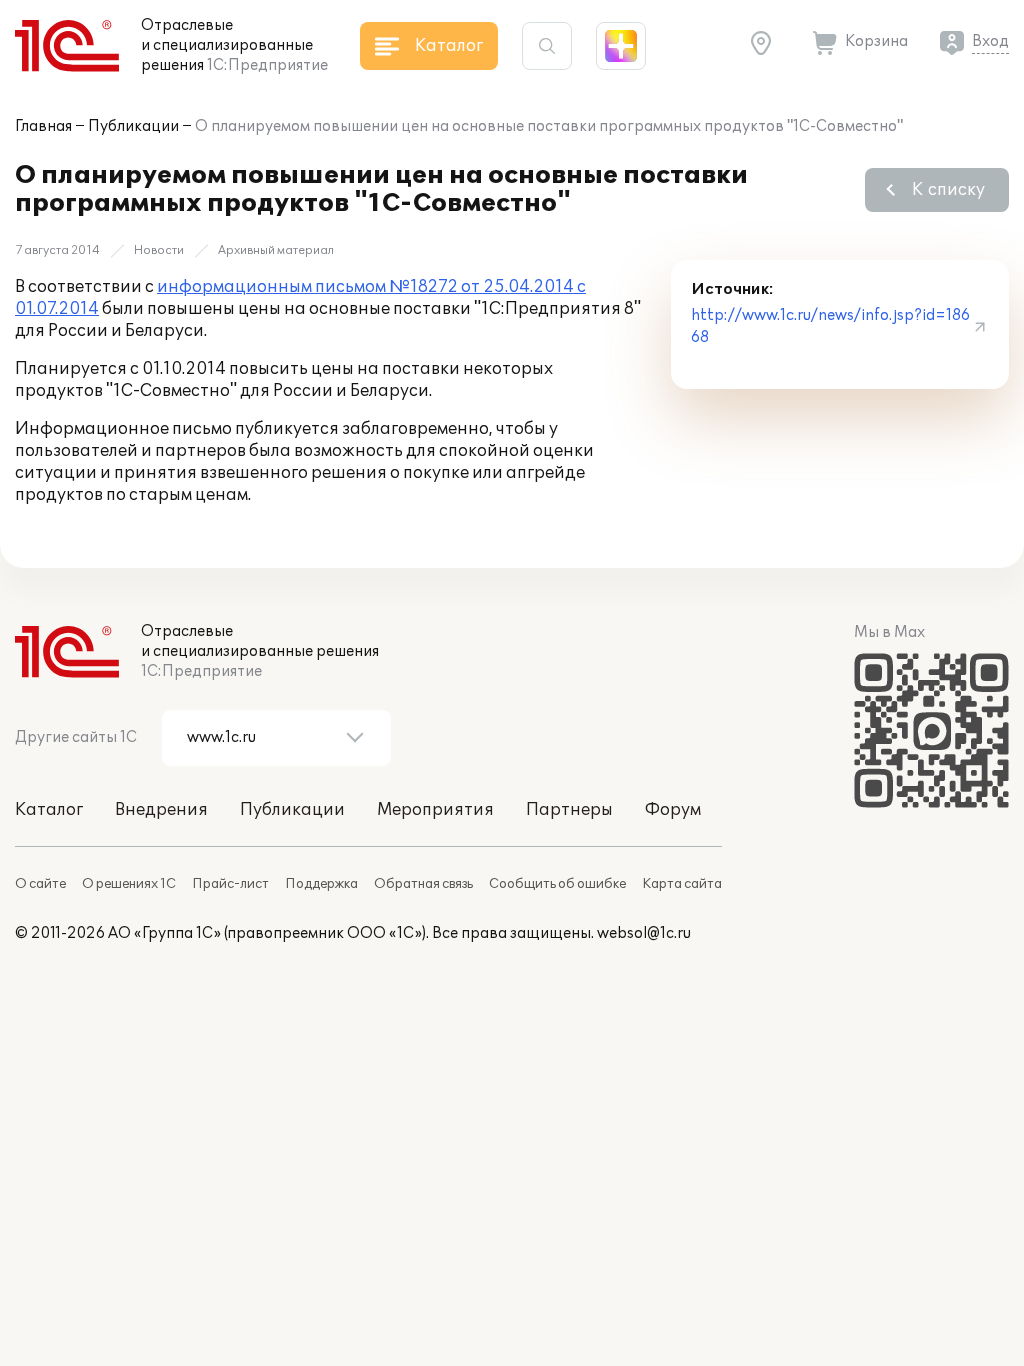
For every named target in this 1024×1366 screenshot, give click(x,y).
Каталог (49, 810)
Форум (673, 810)
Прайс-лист (230, 884)
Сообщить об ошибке (557, 884)
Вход (990, 41)
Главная (43, 126)
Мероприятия (435, 810)
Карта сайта (682, 884)
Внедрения (161, 810)
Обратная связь (423, 884)
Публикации (133, 126)
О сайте (40, 884)
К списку (948, 190)
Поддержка (321, 884)
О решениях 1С (129, 884)
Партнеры (569, 810)
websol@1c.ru (644, 933)
